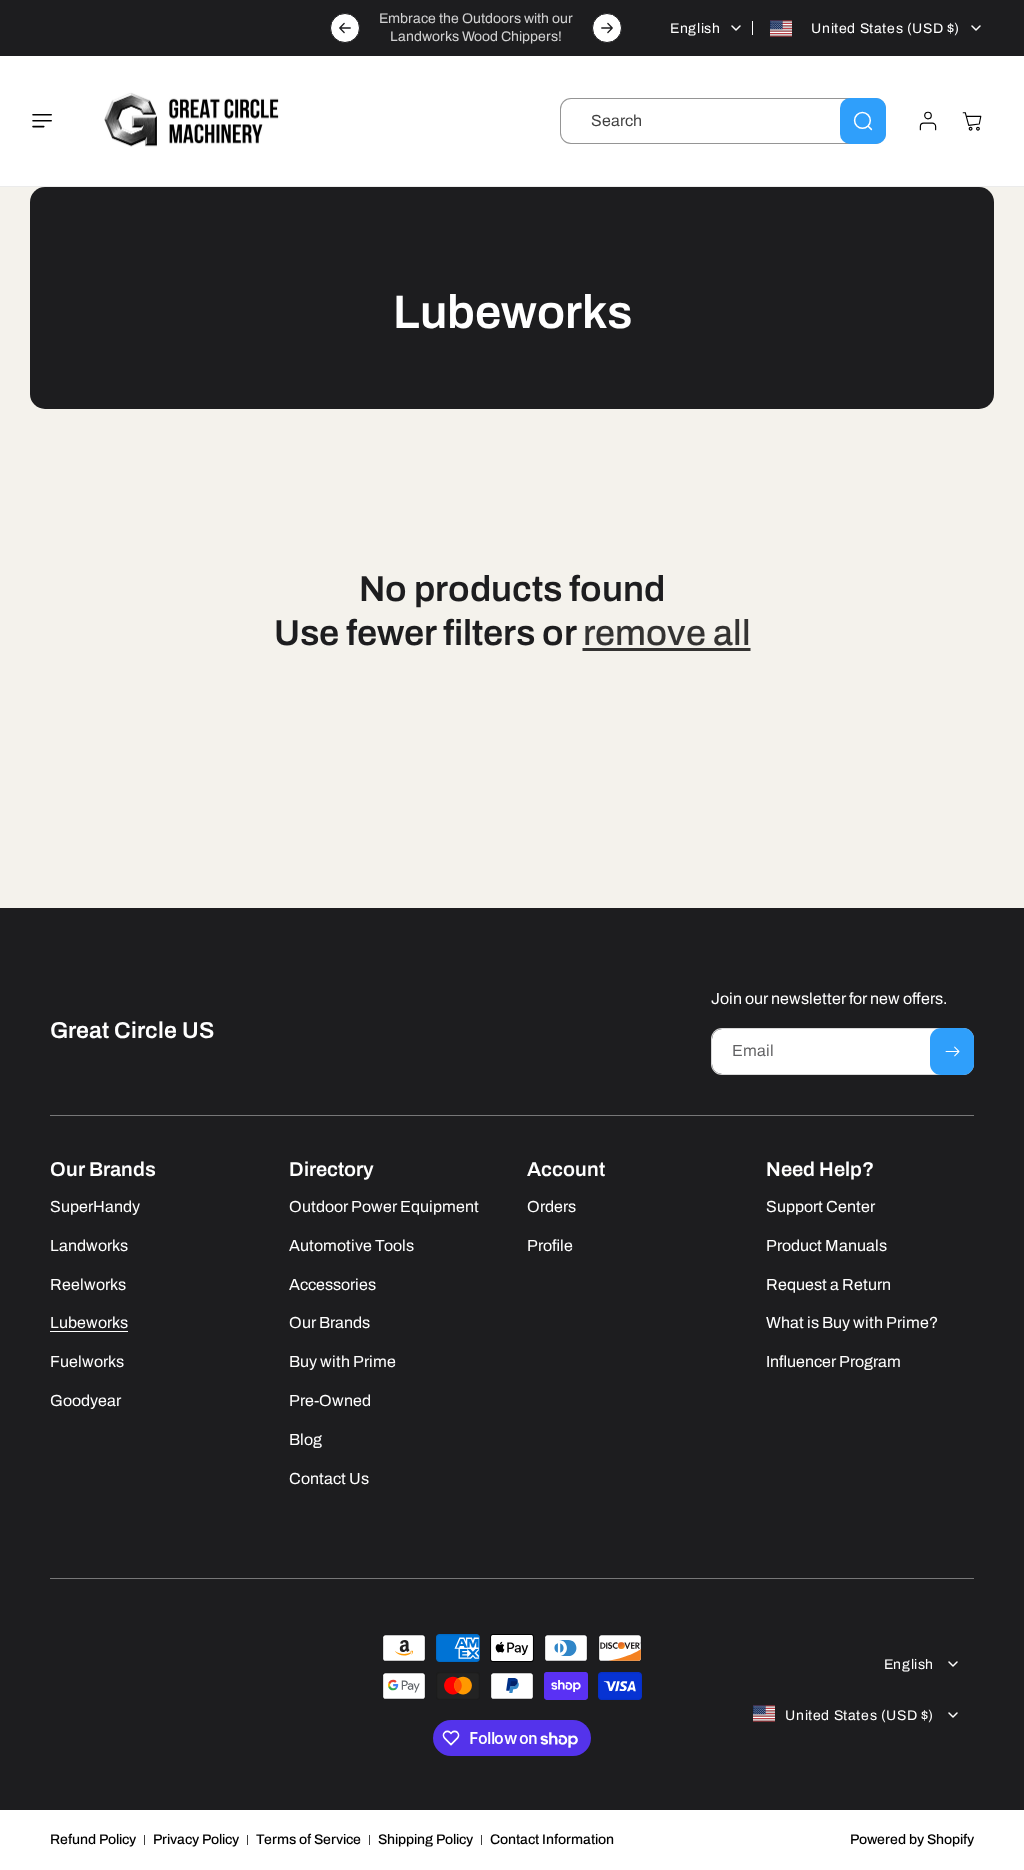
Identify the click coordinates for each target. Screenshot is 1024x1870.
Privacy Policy (196, 1839)
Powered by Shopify (912, 1839)
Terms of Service (308, 1839)
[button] (54, 121)
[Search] (863, 121)
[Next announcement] (607, 28)
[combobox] (723, 121)
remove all (667, 633)
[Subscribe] (952, 1051)
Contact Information (552, 1839)
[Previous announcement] (345, 28)
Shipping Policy (425, 1839)
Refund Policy (93, 1839)
